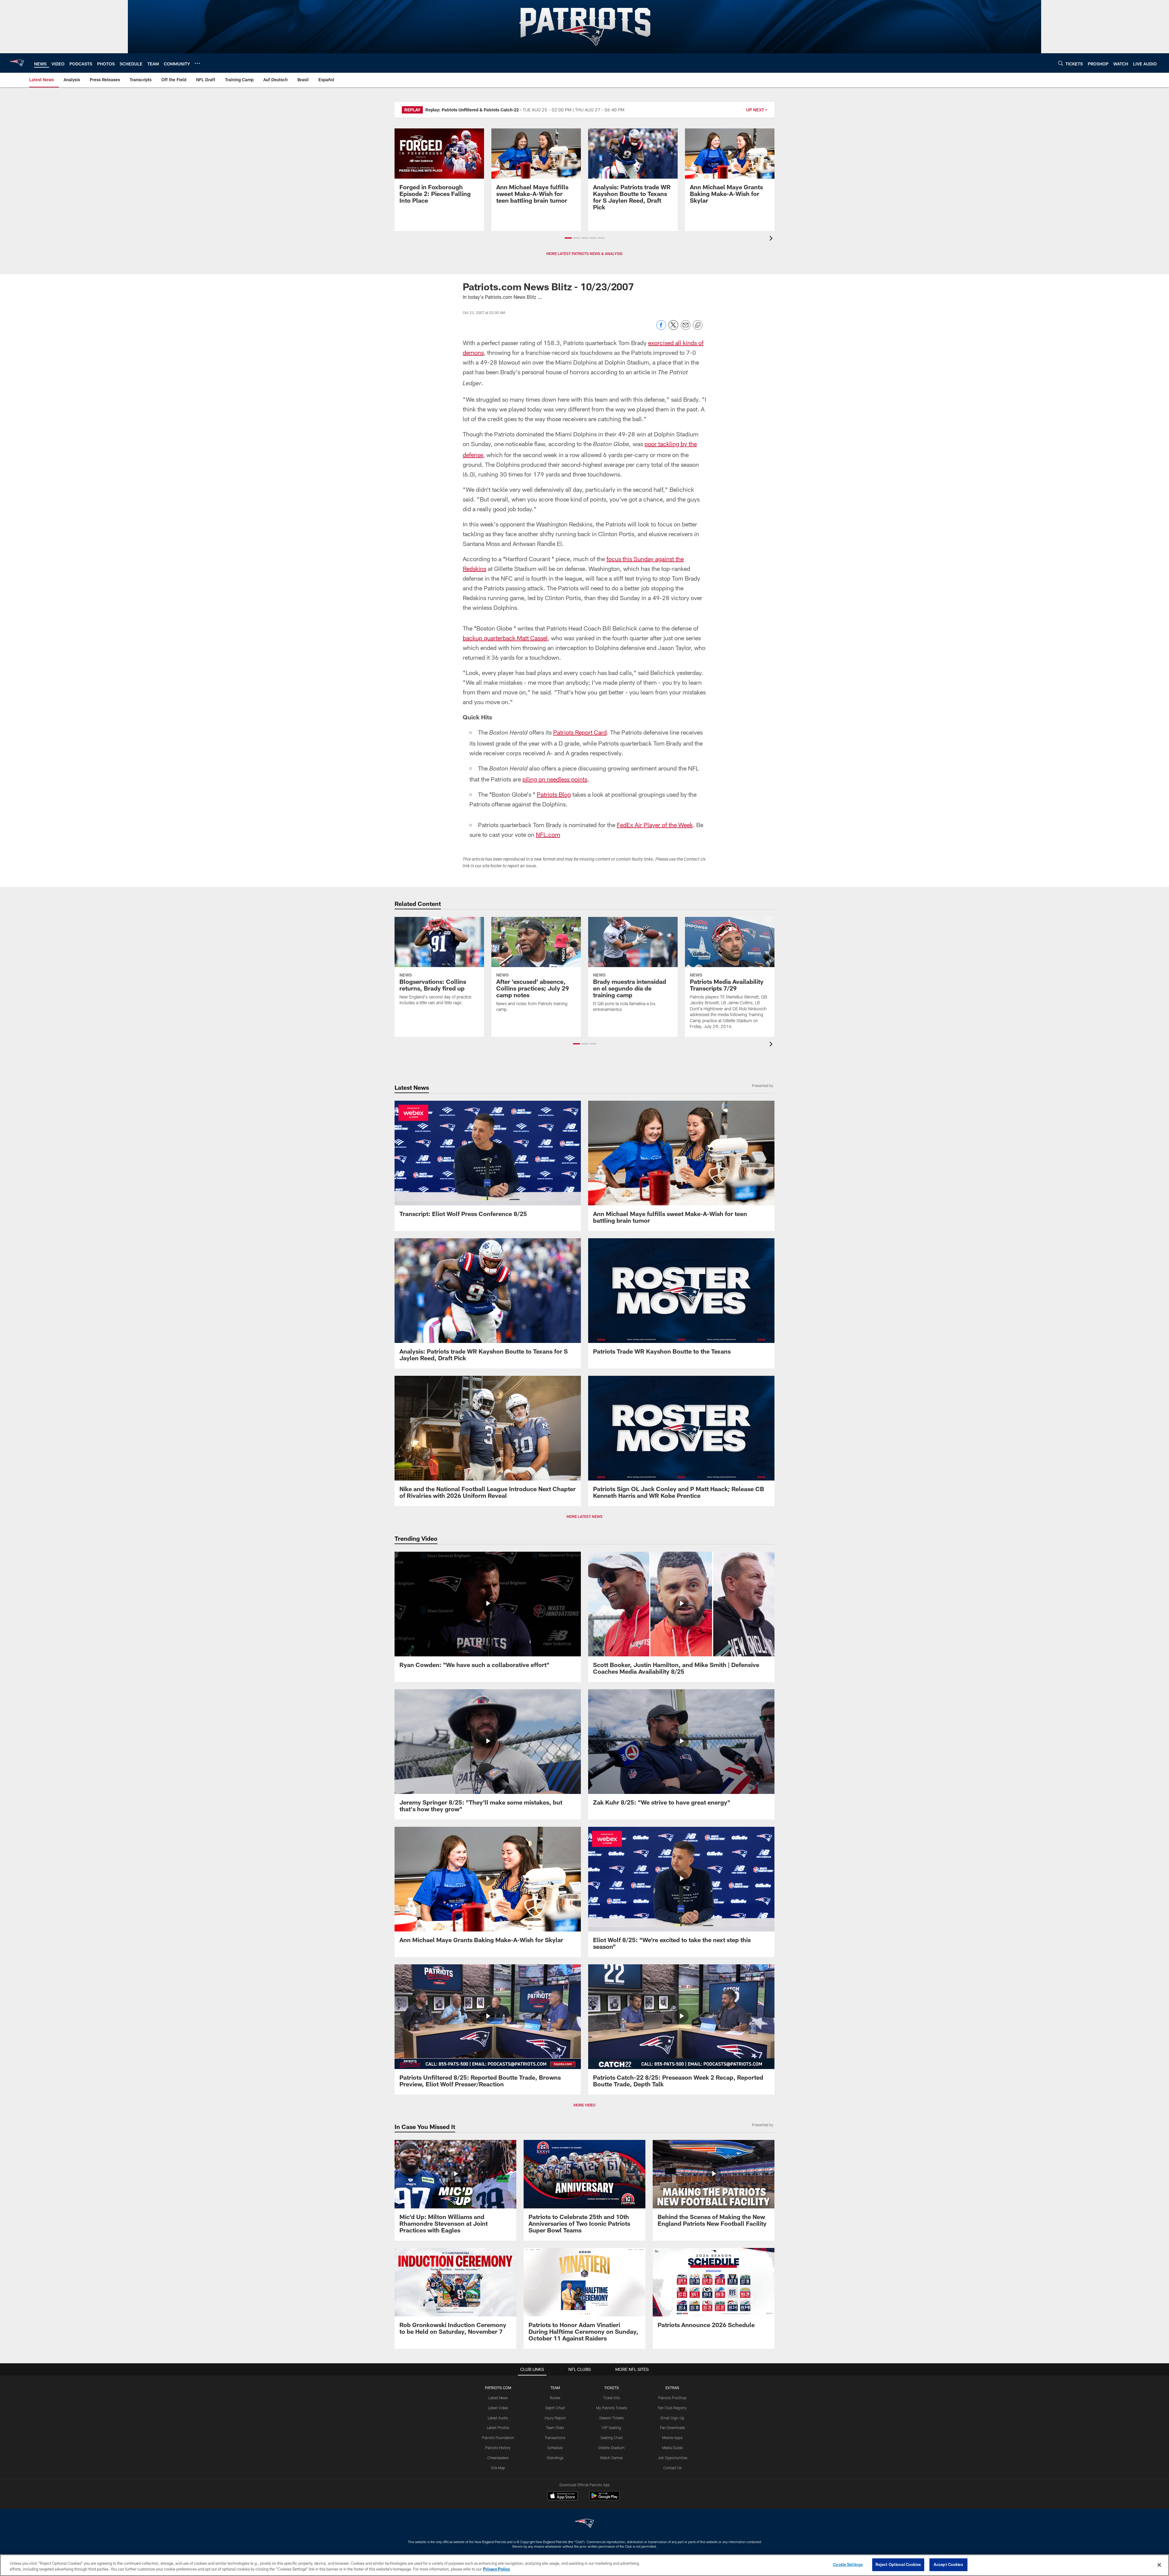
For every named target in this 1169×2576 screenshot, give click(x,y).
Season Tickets (611, 2418)
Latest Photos (498, 2427)
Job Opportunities (672, 2458)
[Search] (1061, 63)
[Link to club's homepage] (17, 63)
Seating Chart (612, 2438)
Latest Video (498, 2408)
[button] (568, 238)
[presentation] (772, 239)
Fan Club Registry (672, 2408)
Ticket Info (612, 2398)
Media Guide (672, 2448)
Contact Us (672, 2468)
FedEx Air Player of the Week (655, 825)
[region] (584, 2565)
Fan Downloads (672, 2427)
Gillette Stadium (611, 2448)
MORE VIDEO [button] (584, 2105)
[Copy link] (698, 325)
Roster (555, 2398)
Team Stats (555, 2427)
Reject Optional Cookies (898, 2564)
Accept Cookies (948, 2564)
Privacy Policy (497, 2569)
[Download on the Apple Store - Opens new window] (563, 2497)
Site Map (498, 2468)
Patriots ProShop (672, 2398)
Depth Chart (555, 2408)
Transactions (555, 2438)
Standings (555, 2458)
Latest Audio (498, 2418)
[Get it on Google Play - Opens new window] (604, 2499)
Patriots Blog (554, 794)
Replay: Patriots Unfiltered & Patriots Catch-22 (472, 110)
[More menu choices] (197, 63)
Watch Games (611, 2458)
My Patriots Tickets (612, 2408)
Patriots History (498, 2448)
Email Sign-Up (672, 2418)
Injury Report (555, 2418)
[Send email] (686, 328)
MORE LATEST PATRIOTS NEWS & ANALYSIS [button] (584, 253)
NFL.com (548, 834)
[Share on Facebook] (661, 328)
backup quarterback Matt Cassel (505, 638)
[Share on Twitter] (673, 328)
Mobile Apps (672, 2438)
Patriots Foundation (498, 2438)
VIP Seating (611, 2427)
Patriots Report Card (580, 732)
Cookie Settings (848, 2564)
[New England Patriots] (584, 2524)
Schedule (555, 2448)
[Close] (1159, 2565)
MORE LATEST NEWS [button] (584, 1516)
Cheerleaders (498, 2458)
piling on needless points (555, 779)
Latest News (498, 2398)
